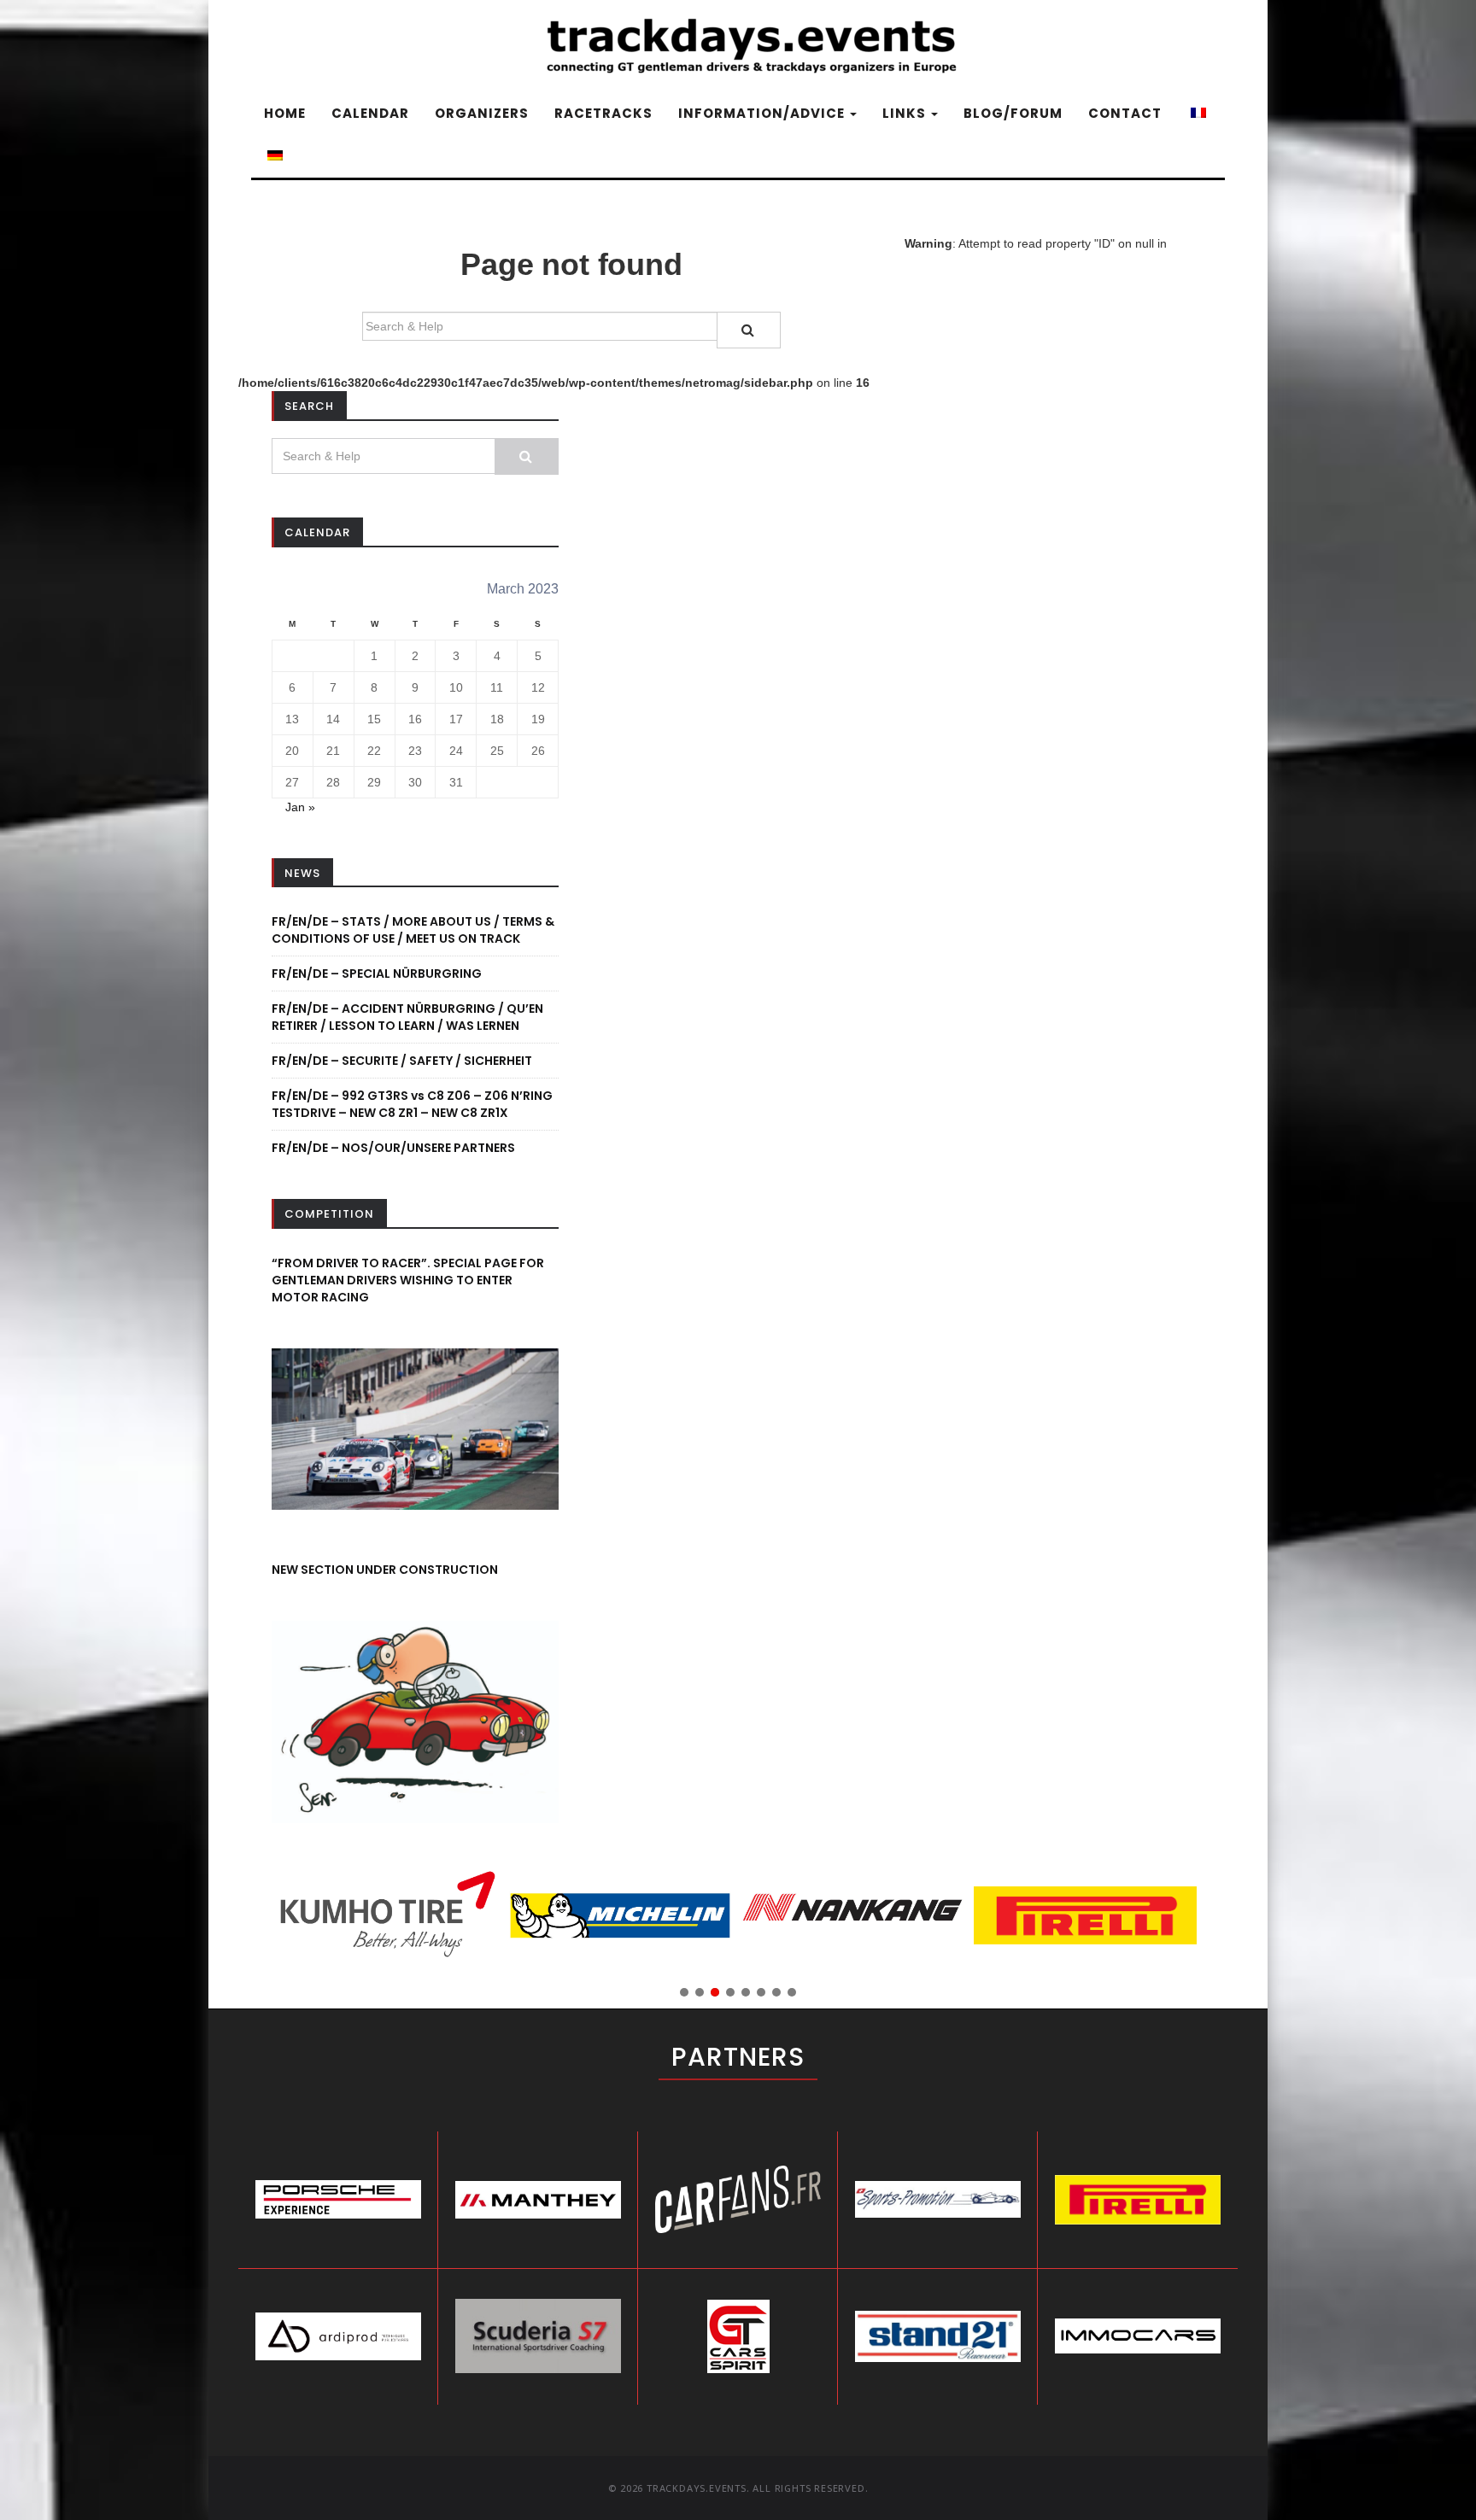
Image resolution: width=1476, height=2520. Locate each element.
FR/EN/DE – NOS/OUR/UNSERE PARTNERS (393, 1148)
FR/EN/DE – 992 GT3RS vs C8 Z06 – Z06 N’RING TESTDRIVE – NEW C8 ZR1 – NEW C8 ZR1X (412, 1104)
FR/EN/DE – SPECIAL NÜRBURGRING (377, 974)
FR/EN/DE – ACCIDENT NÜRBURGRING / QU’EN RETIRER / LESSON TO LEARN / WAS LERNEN (407, 1017)
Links (906, 113)
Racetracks (603, 113)
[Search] (749, 330)
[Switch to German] (273, 156)
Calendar (370, 113)
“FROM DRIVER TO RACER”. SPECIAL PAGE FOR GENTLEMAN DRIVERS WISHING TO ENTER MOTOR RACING (408, 1280)
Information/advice (763, 113)
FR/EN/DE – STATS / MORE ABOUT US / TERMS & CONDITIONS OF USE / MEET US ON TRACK (413, 930)
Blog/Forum (1013, 113)
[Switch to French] (1197, 114)
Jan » (300, 807)
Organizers (482, 113)
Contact (1125, 113)
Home (285, 113)
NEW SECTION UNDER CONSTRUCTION (385, 1570)
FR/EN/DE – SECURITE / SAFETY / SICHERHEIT (402, 1061)
